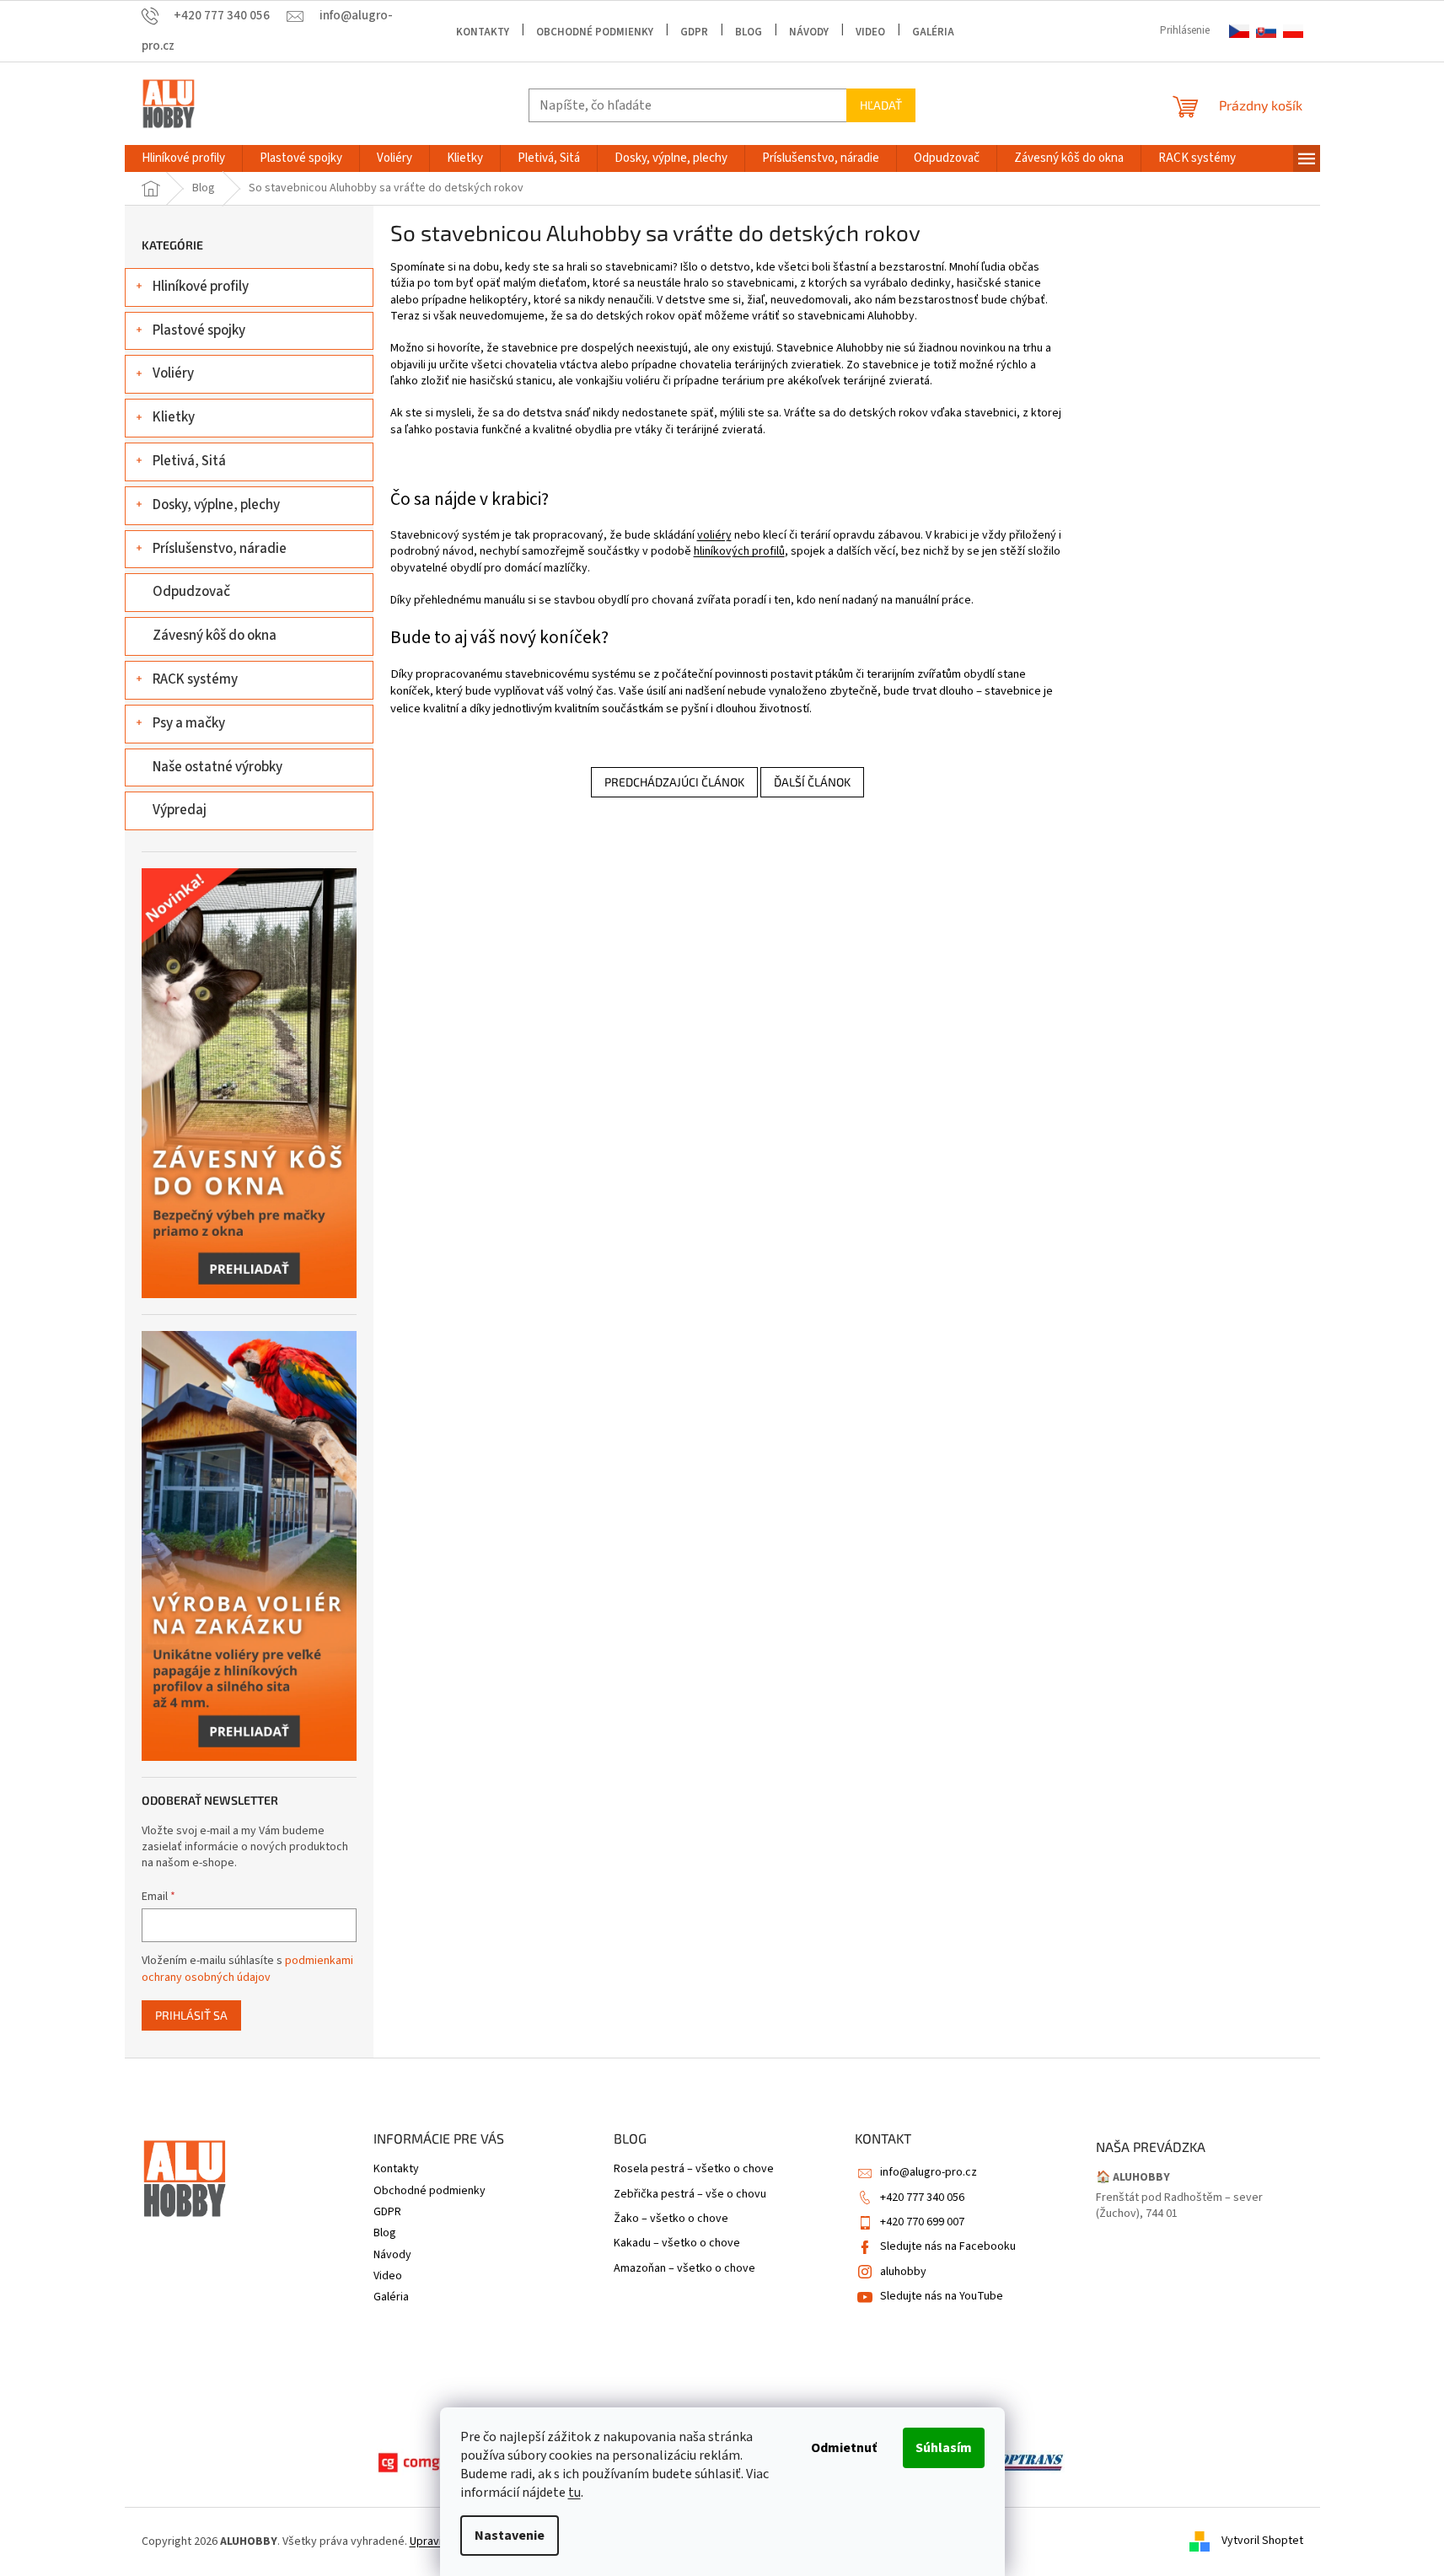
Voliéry (173, 373)
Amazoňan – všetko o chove (684, 2269)
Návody (809, 32)
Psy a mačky (189, 723)
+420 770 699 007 (922, 2222)
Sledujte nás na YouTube (942, 2296)
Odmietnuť (844, 2448)
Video (870, 32)
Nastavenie (510, 2536)
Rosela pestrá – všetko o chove (694, 2169)
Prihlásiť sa (191, 2015)
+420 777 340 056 (922, 2198)
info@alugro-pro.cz (929, 2172)
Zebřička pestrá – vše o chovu (690, 2195)
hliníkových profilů (739, 551)
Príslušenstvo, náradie (220, 549)
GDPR (694, 32)
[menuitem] (183, 158)
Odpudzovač (191, 592)
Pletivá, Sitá (189, 461)
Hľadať (881, 105)
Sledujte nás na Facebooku (948, 2246)
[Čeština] (1239, 32)
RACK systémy (195, 679)
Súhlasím (944, 2448)
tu (574, 2493)
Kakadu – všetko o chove (677, 2243)
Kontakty (483, 32)
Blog (749, 32)
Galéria (933, 32)
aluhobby (903, 2272)
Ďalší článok (812, 782)
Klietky (174, 417)
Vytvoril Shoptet (1262, 2541)
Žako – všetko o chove (671, 2219)
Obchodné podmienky (595, 32)
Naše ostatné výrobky (217, 767)
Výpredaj (180, 810)
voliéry (714, 535)
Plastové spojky (199, 330)
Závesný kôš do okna (215, 636)
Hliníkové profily (201, 287)
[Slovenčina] (1266, 32)
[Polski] (1293, 32)
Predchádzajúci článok (674, 782)
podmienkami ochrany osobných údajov (247, 1969)
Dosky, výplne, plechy (216, 505)
